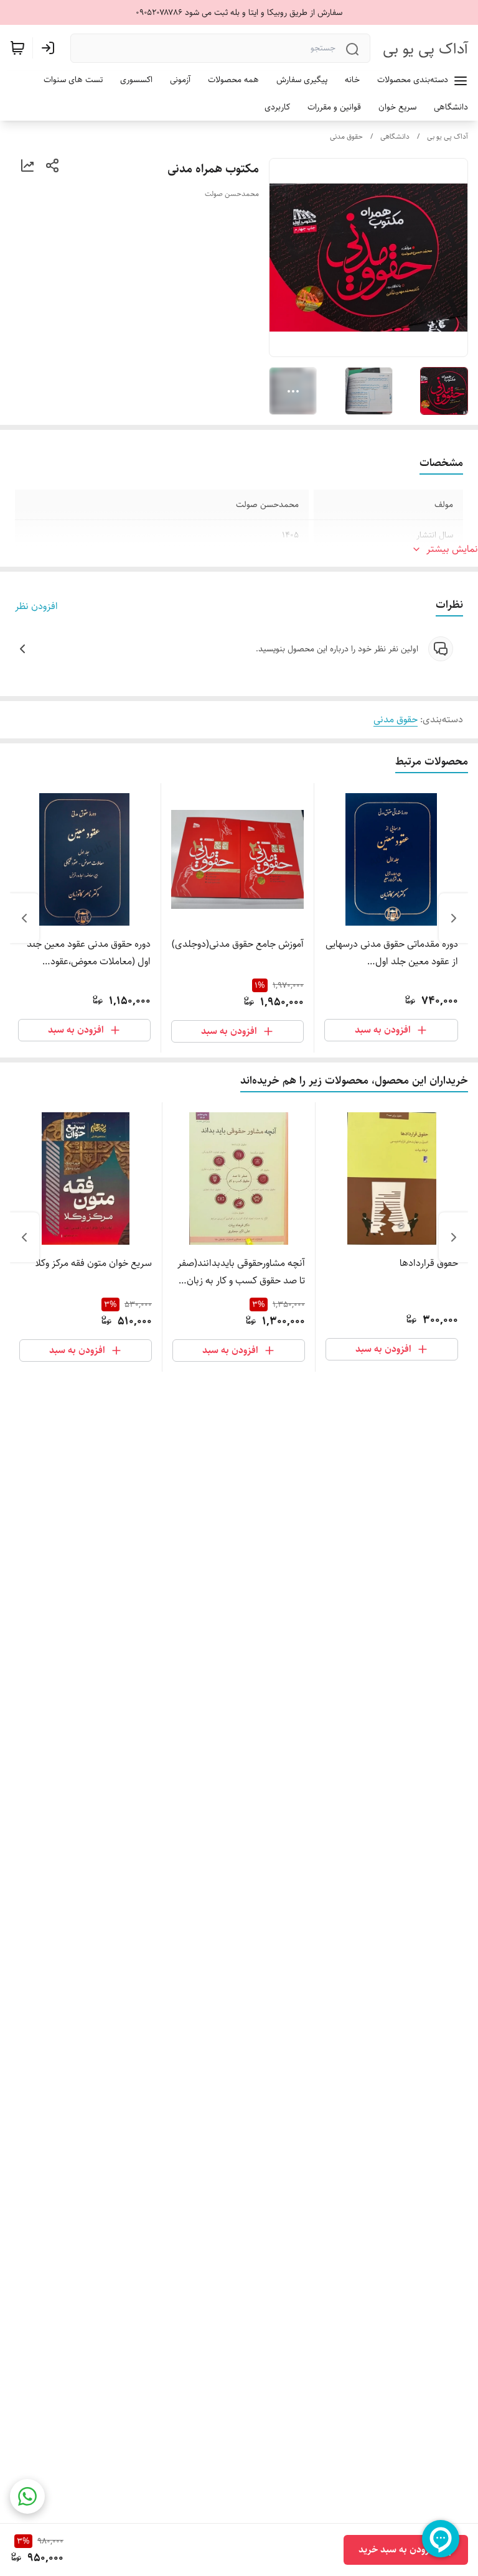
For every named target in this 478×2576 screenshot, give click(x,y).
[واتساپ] (27, 2496)
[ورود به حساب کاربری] (50, 48)
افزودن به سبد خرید (397, 2550)
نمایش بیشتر (452, 549)
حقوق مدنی (346, 137)
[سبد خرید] (17, 48)
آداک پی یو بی (425, 49)
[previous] (454, 918)
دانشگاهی (395, 137)
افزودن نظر (36, 607)
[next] (24, 918)
